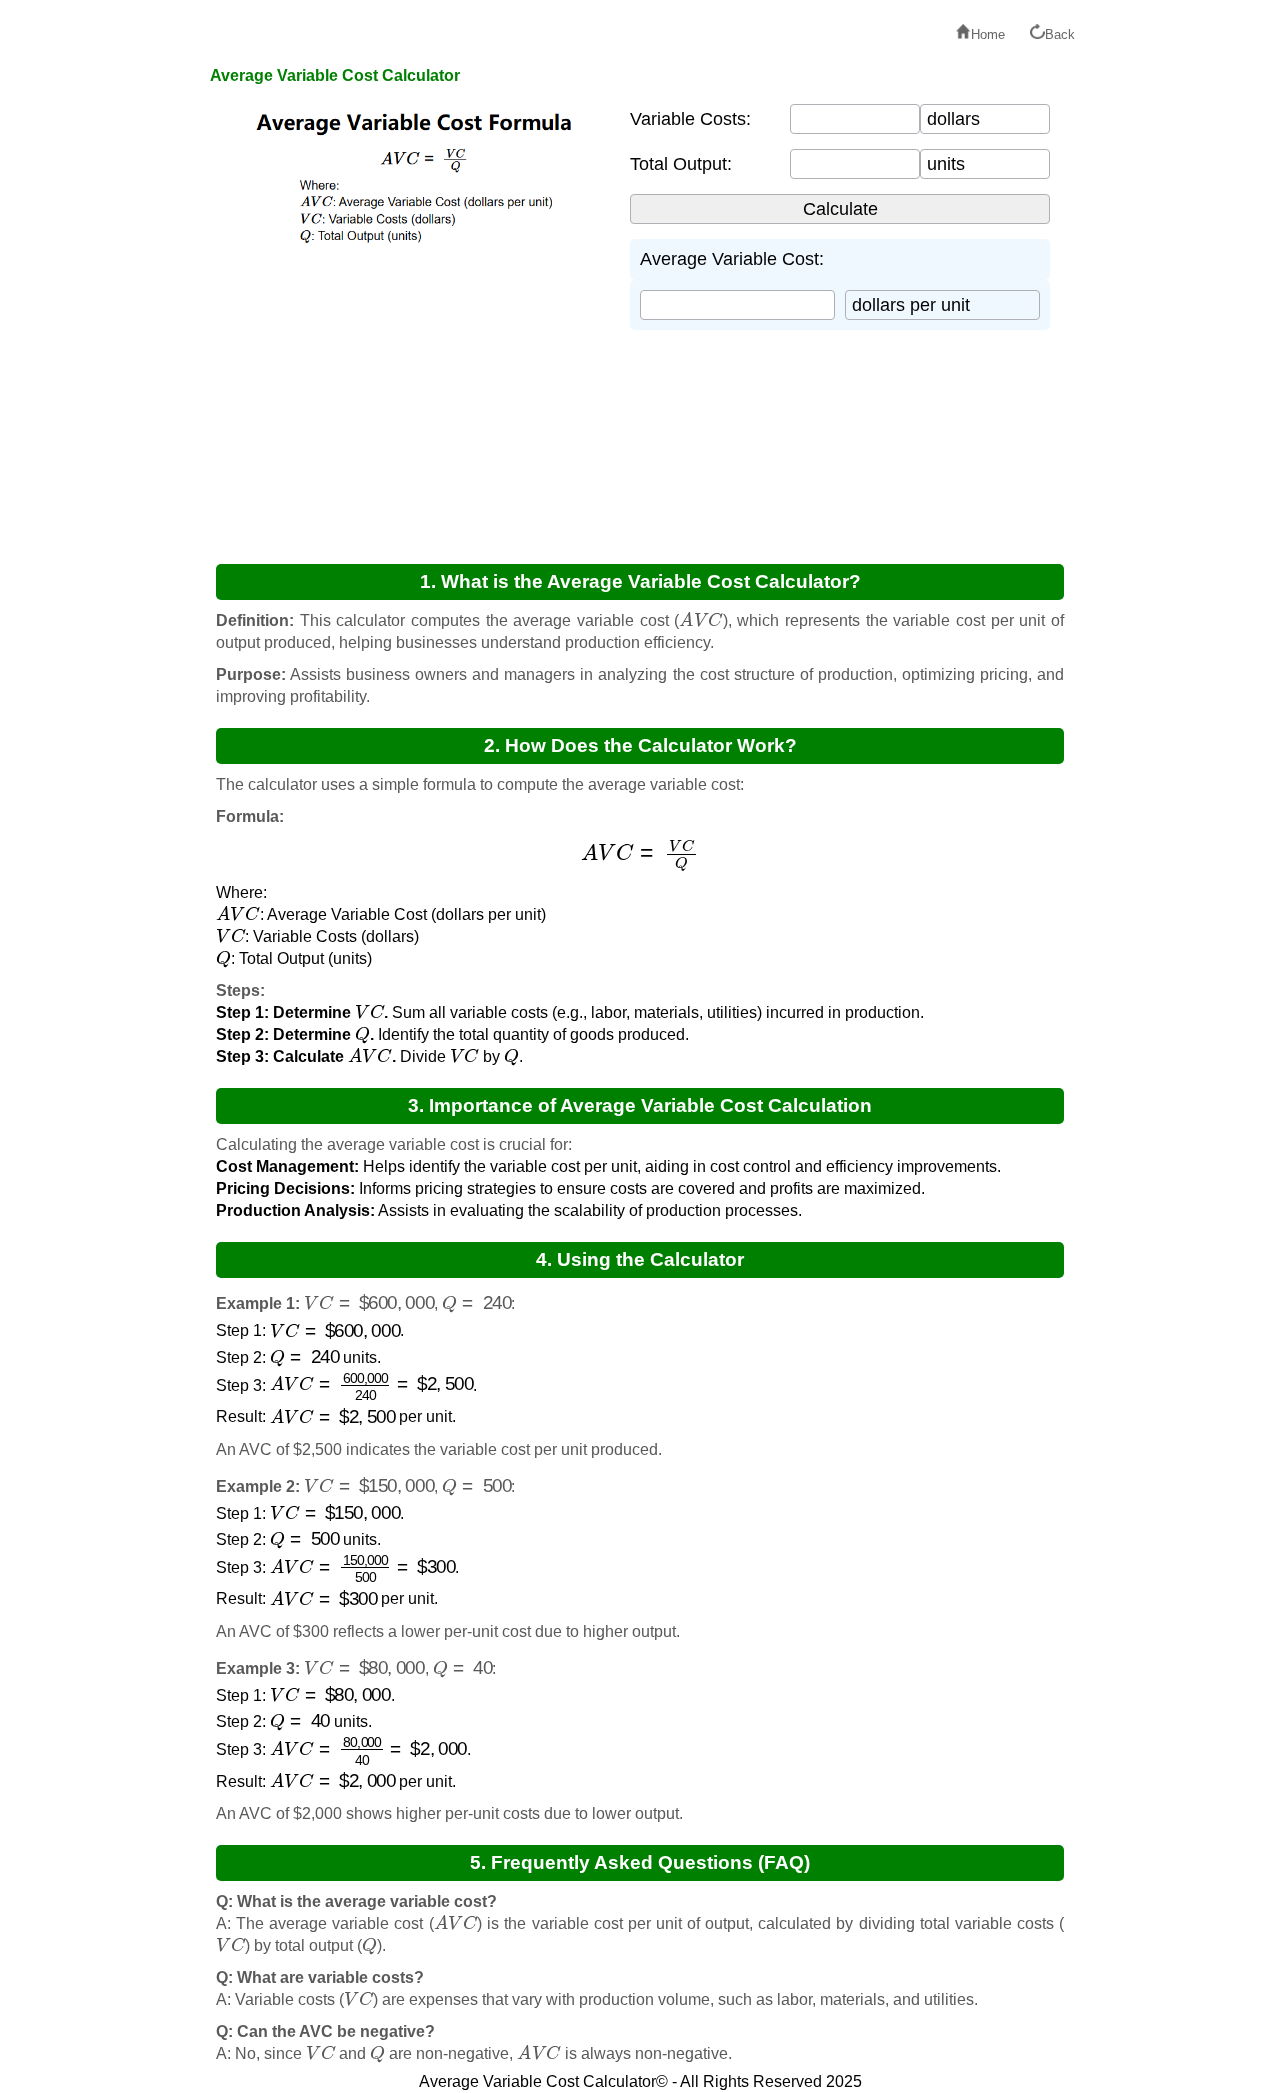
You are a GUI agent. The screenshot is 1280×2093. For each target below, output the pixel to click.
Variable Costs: (690, 119)
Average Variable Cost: (732, 259)
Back (1060, 34)
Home (988, 34)
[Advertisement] (410, 398)
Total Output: (681, 164)
